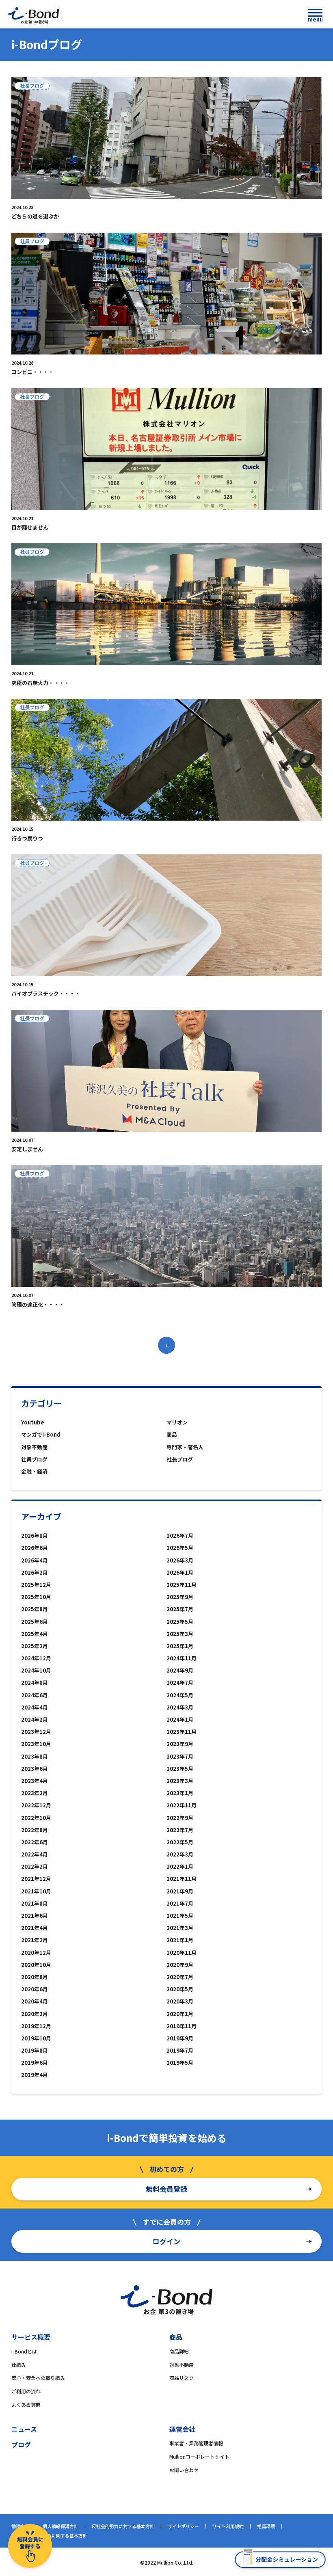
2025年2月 (35, 1646)
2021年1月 (180, 1940)
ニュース (24, 2429)
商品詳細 (179, 2351)
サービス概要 (31, 2337)
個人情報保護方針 (61, 2526)
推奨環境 (266, 2526)
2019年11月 (182, 2026)
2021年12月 (36, 1879)
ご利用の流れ (26, 2391)
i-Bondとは (24, 2351)
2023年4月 (35, 1781)
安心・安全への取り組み (38, 2378)
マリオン (177, 1422)
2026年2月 (35, 1572)
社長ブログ (180, 1459)
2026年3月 (180, 1560)
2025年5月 (180, 1622)
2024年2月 (35, 1719)
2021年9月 (180, 1891)
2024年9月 (180, 1670)
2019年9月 (180, 2038)
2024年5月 (180, 1695)
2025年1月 (180, 1646)
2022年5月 (180, 1842)
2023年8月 (35, 1756)
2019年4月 (35, 2075)
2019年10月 (36, 2038)
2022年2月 (35, 1866)
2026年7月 (180, 1535)
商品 (172, 1434)
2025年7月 (180, 1609)
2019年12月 (36, 2026)
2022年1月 (180, 1866)
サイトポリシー (183, 2526)
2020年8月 (35, 1977)
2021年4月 (35, 1928)
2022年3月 (180, 1854)
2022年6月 (35, 1842)
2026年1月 (180, 1572)
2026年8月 (35, 1535)
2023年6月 (35, 1769)
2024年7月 (180, 1682)
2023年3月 (180, 1781)
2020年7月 (180, 1977)
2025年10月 (36, 1597)
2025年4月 (35, 1634)
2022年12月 (36, 1805)
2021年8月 (35, 1903)
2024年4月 (35, 1707)
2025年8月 (35, 1609)
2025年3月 (180, 1634)
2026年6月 (35, 1548)
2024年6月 (35, 1695)
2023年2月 (35, 1793)
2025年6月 (35, 1622)
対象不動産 (34, 1447)
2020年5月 (180, 1989)
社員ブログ (34, 1459)
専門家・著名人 (185, 1447)
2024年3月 (180, 1707)
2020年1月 (180, 2014)
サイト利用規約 (228, 2526)
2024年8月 (35, 1682)
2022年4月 (35, 1854)
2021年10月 (36, 1891)
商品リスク (182, 2378)
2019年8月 (35, 2050)
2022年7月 (180, 1830)
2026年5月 (180, 1548)
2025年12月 (36, 1585)
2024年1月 (180, 1719)
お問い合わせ (184, 2470)
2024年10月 (36, 1670)
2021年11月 (182, 1879)
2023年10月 (36, 1744)
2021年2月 (35, 1940)
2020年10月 (36, 1965)
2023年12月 (36, 1732)
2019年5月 (180, 2063)
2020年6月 (35, 1989)
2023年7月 (180, 1756)
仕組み (19, 2365)
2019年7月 (180, 2050)
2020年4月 (35, 2001)
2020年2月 (35, 2014)
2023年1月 (180, 1793)
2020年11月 (182, 1953)
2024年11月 (182, 1658)
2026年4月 (35, 1560)
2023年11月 (182, 1732)
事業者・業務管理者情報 (196, 2443)
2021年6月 (35, 1916)
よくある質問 (26, 2404)
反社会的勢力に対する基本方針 (123, 2526)
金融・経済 (34, 1471)
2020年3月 (180, 2001)
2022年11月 (182, 1805)
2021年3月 (180, 1928)
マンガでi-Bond (41, 1434)
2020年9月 (180, 1965)
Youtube (33, 1422)
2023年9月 (180, 1744)
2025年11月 (182, 1585)
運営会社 (182, 2429)
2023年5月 (180, 1769)
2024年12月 (36, 1658)
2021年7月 (180, 1903)
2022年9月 (180, 1818)
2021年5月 (180, 1916)
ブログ (21, 2444)
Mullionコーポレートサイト (199, 2456)
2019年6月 (35, 2063)
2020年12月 (36, 1953)
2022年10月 (36, 1818)
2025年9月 (180, 1597)
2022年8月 (35, 1830)
